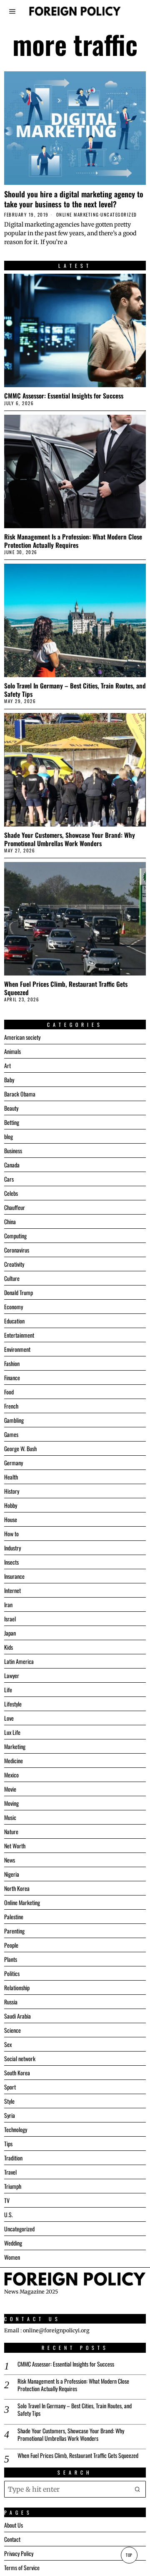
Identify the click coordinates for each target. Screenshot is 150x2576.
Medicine (14, 1761)
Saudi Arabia (17, 2016)
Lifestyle (13, 1704)
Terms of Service (22, 2567)
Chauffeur (15, 1207)
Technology (16, 2129)
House (11, 1519)
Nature (11, 1831)
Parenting (14, 1931)
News (10, 1860)
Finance (12, 1377)
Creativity (14, 1264)
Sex (8, 2044)
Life (8, 1690)
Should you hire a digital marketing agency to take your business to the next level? (74, 199)
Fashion (12, 1363)
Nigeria (12, 1874)
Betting (12, 1122)
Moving (11, 1803)
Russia (11, 2002)
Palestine (14, 1917)
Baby (9, 1080)
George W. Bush (20, 1448)
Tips (8, 2144)
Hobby (11, 1505)
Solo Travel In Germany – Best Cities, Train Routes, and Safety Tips (75, 690)
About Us (14, 2525)
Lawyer (12, 1675)
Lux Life (12, 1732)
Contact (12, 2539)
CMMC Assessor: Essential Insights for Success (64, 396)
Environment (17, 1349)
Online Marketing (78, 215)
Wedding (13, 2243)
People (11, 1945)
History (12, 1491)
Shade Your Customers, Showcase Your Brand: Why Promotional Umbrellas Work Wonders (70, 839)
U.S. (9, 2214)
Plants (11, 1959)
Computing (15, 1236)
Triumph (13, 2186)
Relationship (17, 1987)
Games (11, 1434)
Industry (12, 1548)
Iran (8, 1604)
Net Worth (15, 1846)
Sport (10, 2087)
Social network (20, 2058)
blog (9, 1136)
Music (10, 1817)
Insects (11, 1562)
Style (9, 2101)
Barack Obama (20, 1094)
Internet (12, 1590)
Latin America (19, 1661)
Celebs (11, 1193)
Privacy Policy (19, 2553)
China (10, 1221)
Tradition (13, 2158)
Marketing (15, 1746)
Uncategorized (119, 215)
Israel (10, 1619)
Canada (12, 1165)
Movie (10, 1789)
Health (11, 1477)
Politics (12, 1973)
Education (14, 1321)
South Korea (17, 2073)
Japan (10, 1633)
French (11, 1406)
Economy (14, 1307)
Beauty (11, 1108)
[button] (137, 2489)
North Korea (17, 1888)
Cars (9, 1179)
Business (13, 1151)
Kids (9, 1647)
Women (12, 2257)
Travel (10, 2172)
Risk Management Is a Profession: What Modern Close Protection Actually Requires (73, 541)
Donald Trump (19, 1292)
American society (22, 1037)
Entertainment (19, 1335)
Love (9, 1718)
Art (7, 1065)
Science (12, 2030)
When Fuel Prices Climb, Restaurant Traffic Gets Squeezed (66, 988)
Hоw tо (11, 1534)
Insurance (14, 1576)
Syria (10, 2115)
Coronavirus (17, 1250)
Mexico (11, 1775)
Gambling (14, 1420)
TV (7, 2200)
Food (9, 1392)
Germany (14, 1463)
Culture (12, 1278)
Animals (12, 1051)
